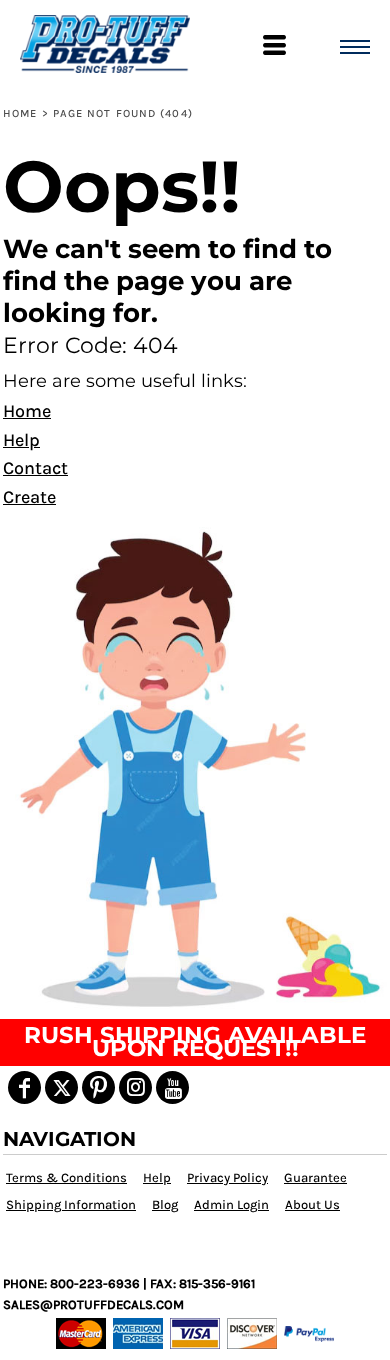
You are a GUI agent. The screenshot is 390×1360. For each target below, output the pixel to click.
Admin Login (231, 1204)
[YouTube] (172, 1087)
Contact (35, 468)
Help (21, 440)
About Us (312, 1204)
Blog (165, 1204)
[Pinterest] (98, 1087)
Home (20, 113)
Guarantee (315, 1177)
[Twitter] (61, 1087)
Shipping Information (71, 1204)
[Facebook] (24, 1087)
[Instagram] (135, 1087)
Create (29, 497)
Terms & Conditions (66, 1177)
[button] (195, 767)
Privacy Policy (227, 1177)
